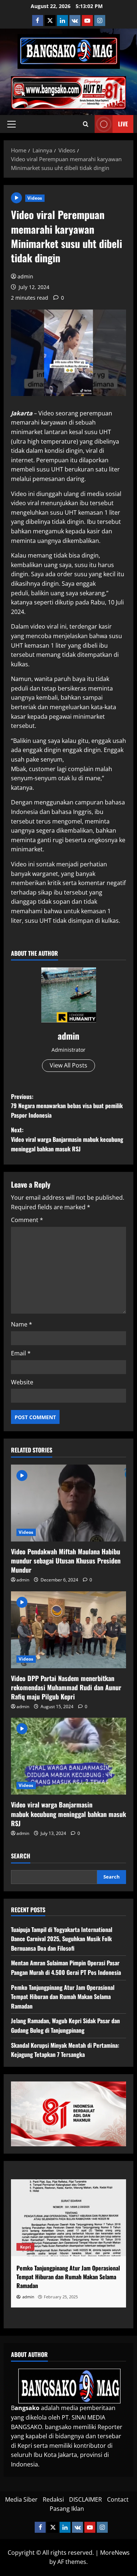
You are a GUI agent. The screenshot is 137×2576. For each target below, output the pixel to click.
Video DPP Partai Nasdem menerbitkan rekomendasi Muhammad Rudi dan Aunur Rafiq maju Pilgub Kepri (66, 1687)
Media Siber (21, 2499)
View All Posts (68, 1065)
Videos (35, 198)
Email (21, 1353)
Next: (67, 1139)
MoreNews (115, 2553)
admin (25, 276)
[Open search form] (86, 124)
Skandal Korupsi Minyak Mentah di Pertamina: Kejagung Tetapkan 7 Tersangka (65, 2050)
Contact (118, 2499)
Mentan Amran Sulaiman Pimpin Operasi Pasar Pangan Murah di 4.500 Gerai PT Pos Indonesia (66, 1968)
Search (21, 1856)
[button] (12, 124)
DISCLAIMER (85, 2499)
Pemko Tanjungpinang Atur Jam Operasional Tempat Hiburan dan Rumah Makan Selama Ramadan (63, 1997)
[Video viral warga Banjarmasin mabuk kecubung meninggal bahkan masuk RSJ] (68, 1756)
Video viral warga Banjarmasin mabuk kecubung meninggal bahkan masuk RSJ (68, 1814)
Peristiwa (73, 2247)
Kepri (48, 2247)
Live (123, 124)
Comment (27, 1220)
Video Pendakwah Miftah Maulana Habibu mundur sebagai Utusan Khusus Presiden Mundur (66, 1561)
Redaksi (53, 2499)
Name (22, 1324)
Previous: (67, 1106)
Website (22, 1382)
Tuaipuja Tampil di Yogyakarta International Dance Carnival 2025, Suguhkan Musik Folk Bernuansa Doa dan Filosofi (62, 1939)
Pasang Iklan (67, 2509)
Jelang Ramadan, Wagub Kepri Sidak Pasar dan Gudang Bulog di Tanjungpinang (65, 2025)
